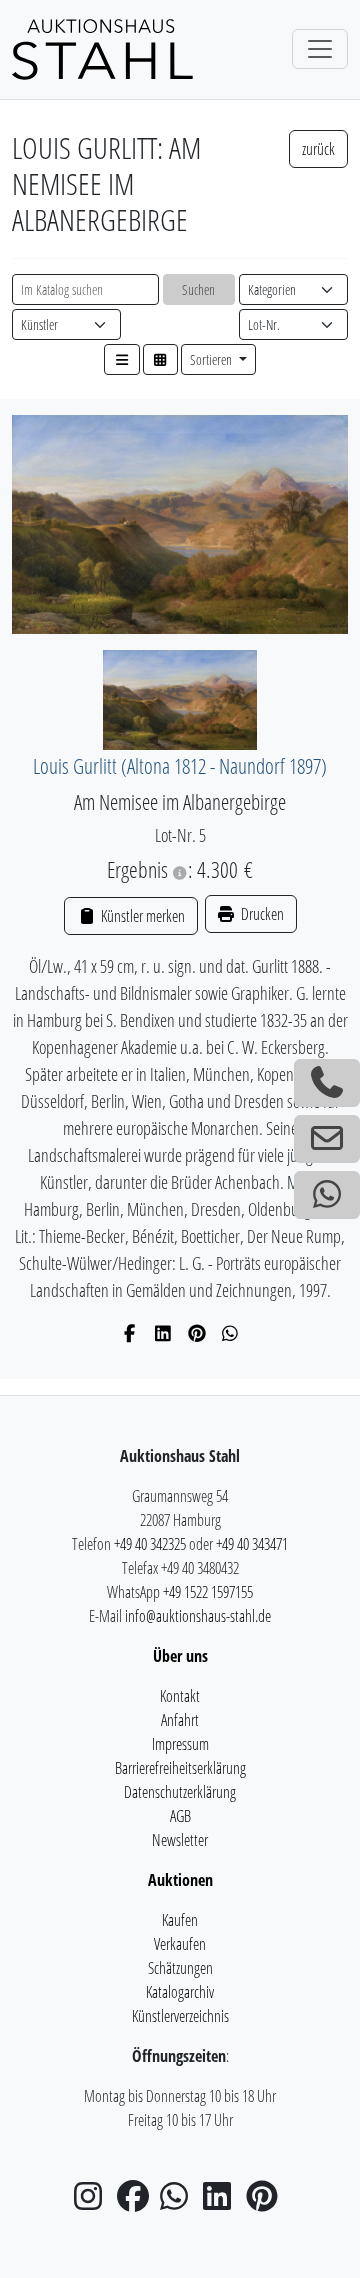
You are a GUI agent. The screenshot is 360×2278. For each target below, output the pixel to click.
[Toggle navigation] (320, 49)
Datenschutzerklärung (180, 1792)
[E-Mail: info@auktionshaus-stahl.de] (327, 1139)
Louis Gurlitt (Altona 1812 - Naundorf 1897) (180, 765)
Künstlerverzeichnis (180, 2016)
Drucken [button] (261, 914)
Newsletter (180, 1840)
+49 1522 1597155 (208, 1592)
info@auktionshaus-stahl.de (198, 1616)
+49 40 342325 (150, 1544)
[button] (122, 359)
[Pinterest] (197, 1333)
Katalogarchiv (180, 1992)
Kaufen (180, 1920)
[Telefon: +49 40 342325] (327, 1083)
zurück (318, 149)
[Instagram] (94, 2202)
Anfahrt (180, 1720)
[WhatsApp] (230, 1333)
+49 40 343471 (252, 1544)
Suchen (198, 289)
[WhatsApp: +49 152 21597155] (327, 1195)
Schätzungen (180, 1968)
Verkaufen (180, 1944)
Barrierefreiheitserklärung (180, 1768)
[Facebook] (130, 1333)
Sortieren (212, 359)
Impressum (180, 1744)
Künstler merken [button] (141, 916)
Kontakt (180, 1696)
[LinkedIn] (163, 1333)
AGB (180, 1816)
